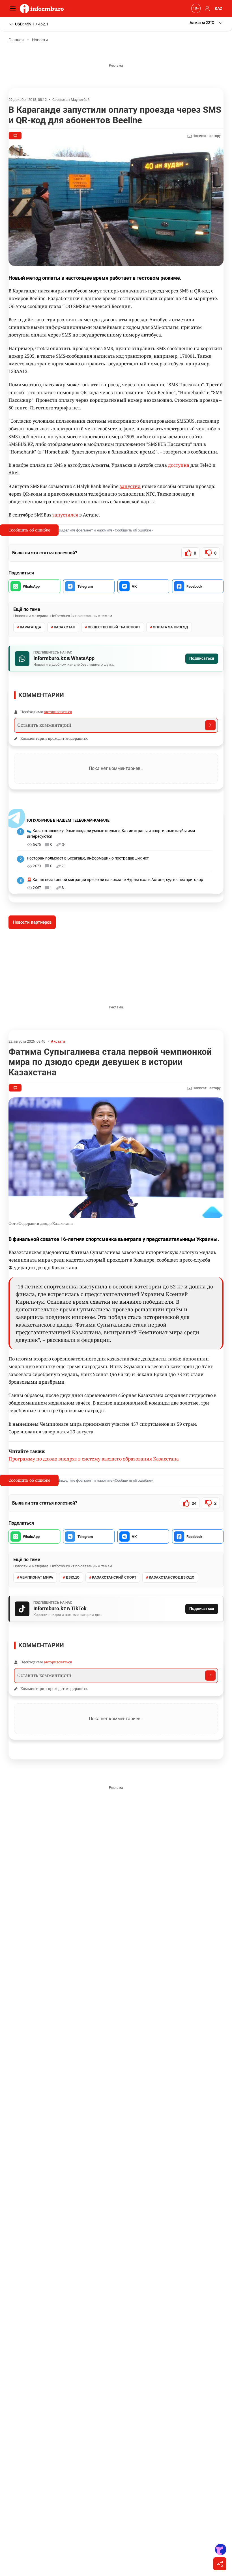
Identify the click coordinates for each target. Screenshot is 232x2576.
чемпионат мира (36, 1577)
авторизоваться (58, 712)
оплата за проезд (170, 627)
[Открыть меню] (14, 8)
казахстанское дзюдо (172, 1577)
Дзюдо (73, 1577)
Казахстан (65, 627)
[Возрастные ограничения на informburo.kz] (195, 8)
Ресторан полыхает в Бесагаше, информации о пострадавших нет (88, 858)
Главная (16, 40)
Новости (40, 40)
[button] (207, 23)
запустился (65, 515)
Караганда (31, 627)
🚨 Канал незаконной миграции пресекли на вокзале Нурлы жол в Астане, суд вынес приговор (115, 880)
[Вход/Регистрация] (207, 8)
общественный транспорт (114, 627)
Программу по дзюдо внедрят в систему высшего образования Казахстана (94, 1459)
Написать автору (206, 136)
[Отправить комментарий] (210, 725)
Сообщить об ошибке (29, 530)
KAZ (219, 8)
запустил (130, 486)
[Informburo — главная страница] (43, 8)
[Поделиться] (220, 2564)
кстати (59, 1041)
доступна (179, 465)
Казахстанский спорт (114, 1577)
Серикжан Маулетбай (71, 100)
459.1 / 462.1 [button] (32, 24)
